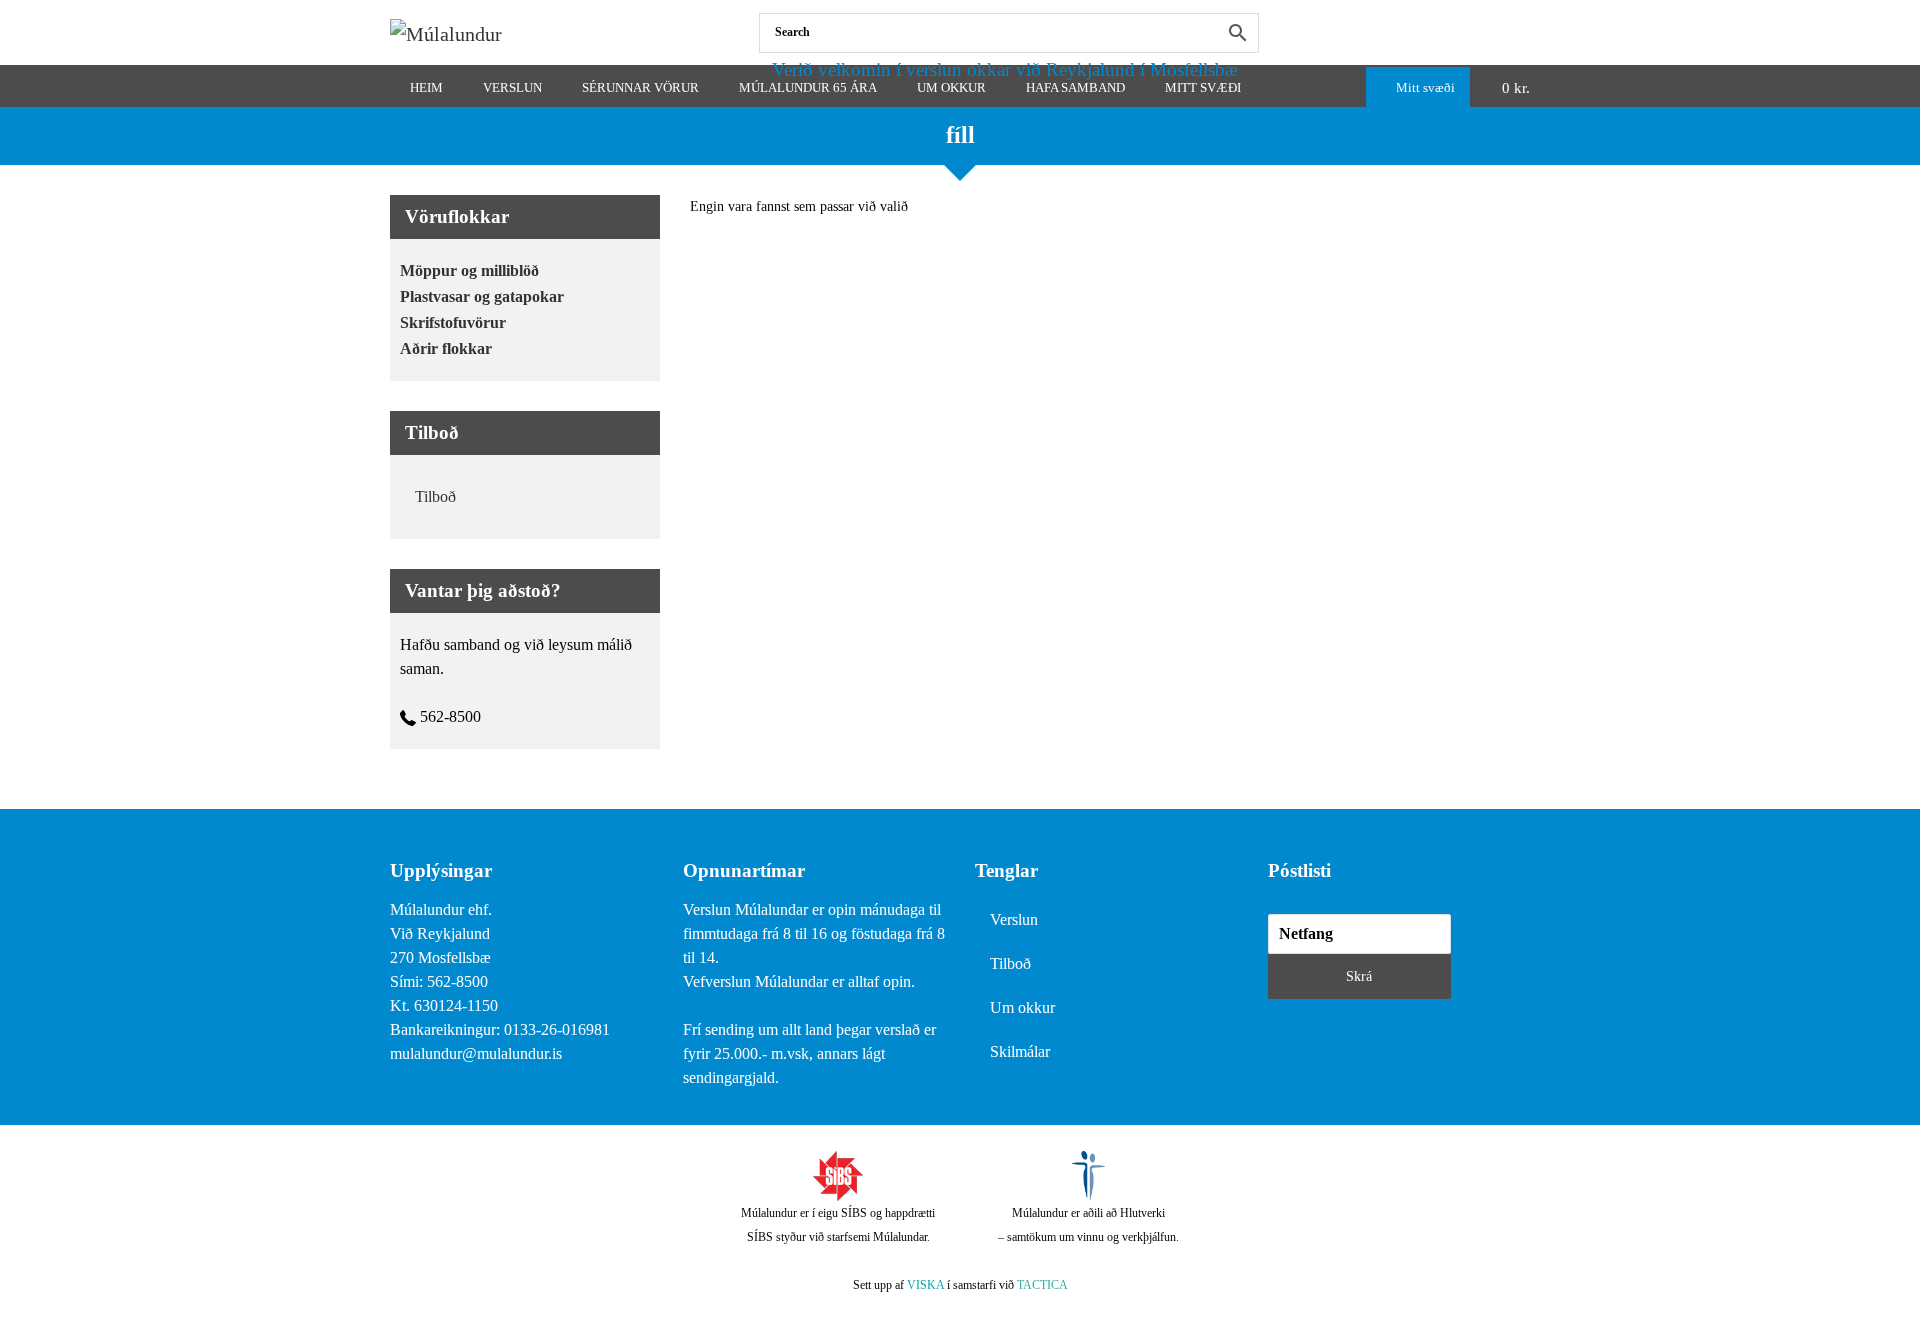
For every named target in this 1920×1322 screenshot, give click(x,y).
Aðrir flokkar (446, 348)
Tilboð (435, 496)
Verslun (1014, 919)
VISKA (925, 1285)
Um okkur (1022, 1007)
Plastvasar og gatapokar (482, 296)
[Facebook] (1525, 32)
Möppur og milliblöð (469, 270)
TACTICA (1042, 1285)
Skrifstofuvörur (453, 322)
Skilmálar (1020, 1051)
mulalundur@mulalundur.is (476, 1053)
